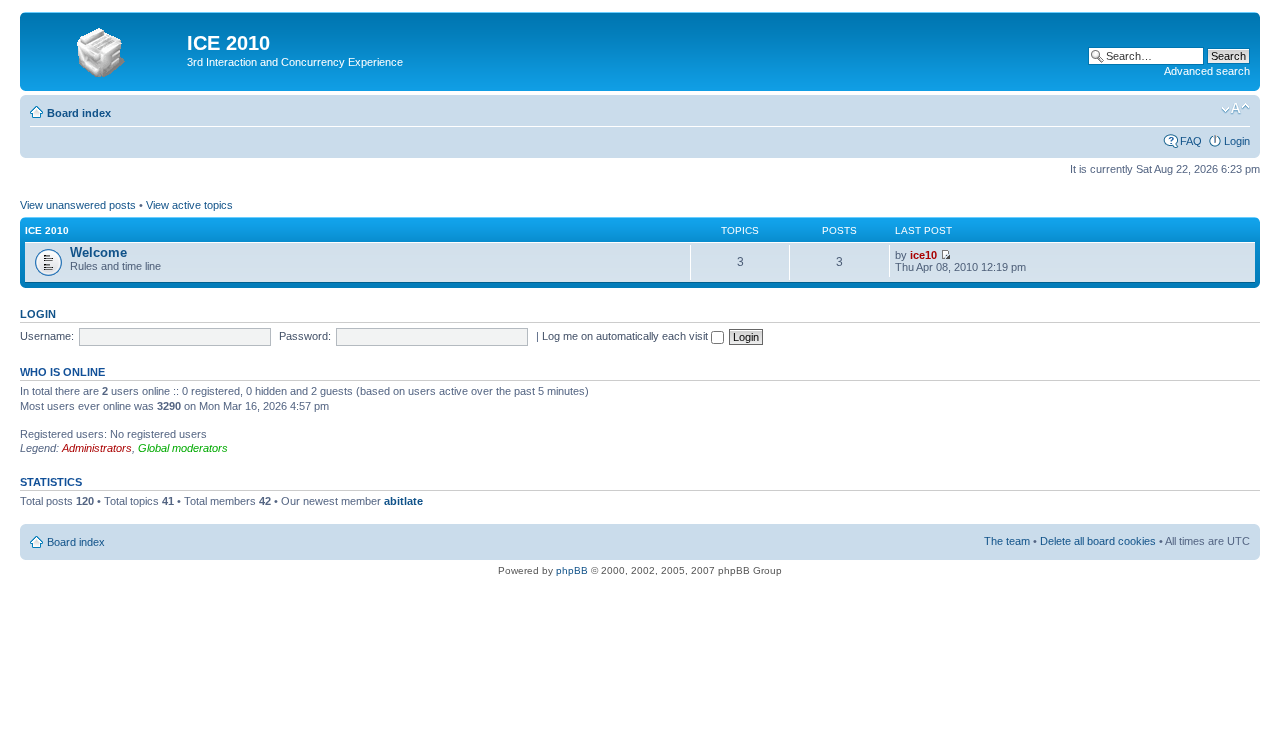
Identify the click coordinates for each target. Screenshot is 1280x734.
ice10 (923, 255)
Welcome (98, 252)
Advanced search (1207, 71)
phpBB (572, 570)
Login (1237, 141)
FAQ (1191, 141)
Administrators (97, 448)
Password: (305, 336)
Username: (47, 336)
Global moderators (183, 448)
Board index (79, 113)
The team (1007, 541)
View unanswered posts (78, 205)
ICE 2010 (47, 230)
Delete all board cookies (1098, 541)
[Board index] (106, 49)
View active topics (189, 205)
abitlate (403, 501)
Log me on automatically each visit (626, 336)
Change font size (1235, 109)
